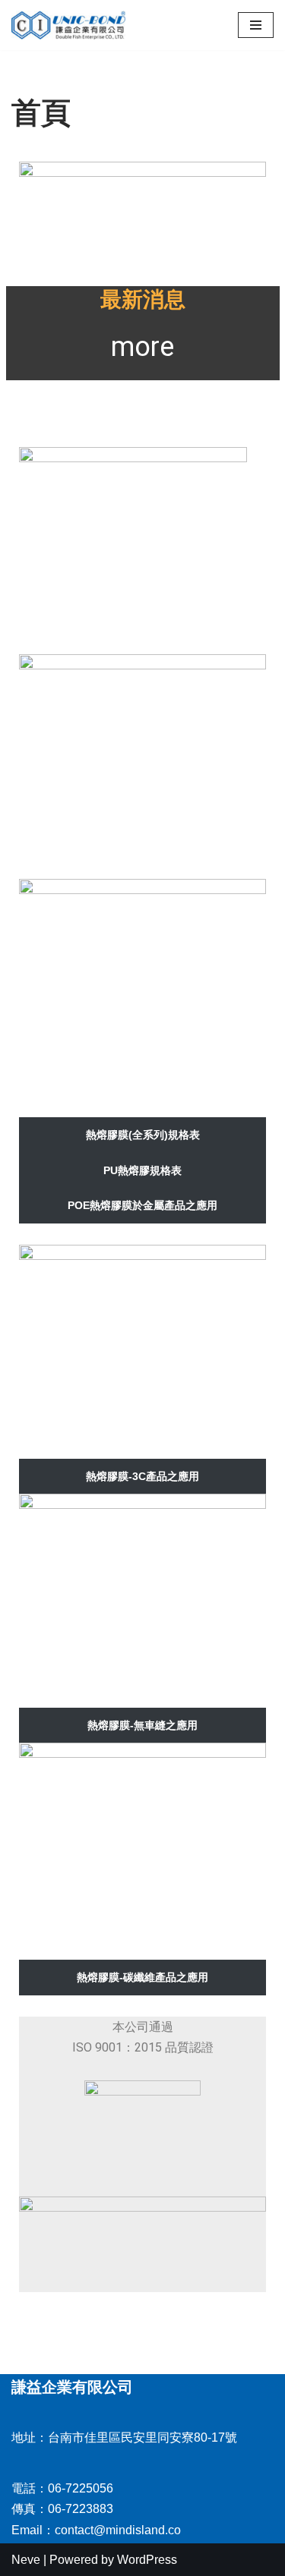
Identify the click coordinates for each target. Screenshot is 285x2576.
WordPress (147, 2560)
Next (247, 200)
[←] (68, 25)
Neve (26, 2560)
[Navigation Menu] (256, 25)
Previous (38, 200)
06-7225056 (81, 2488)
